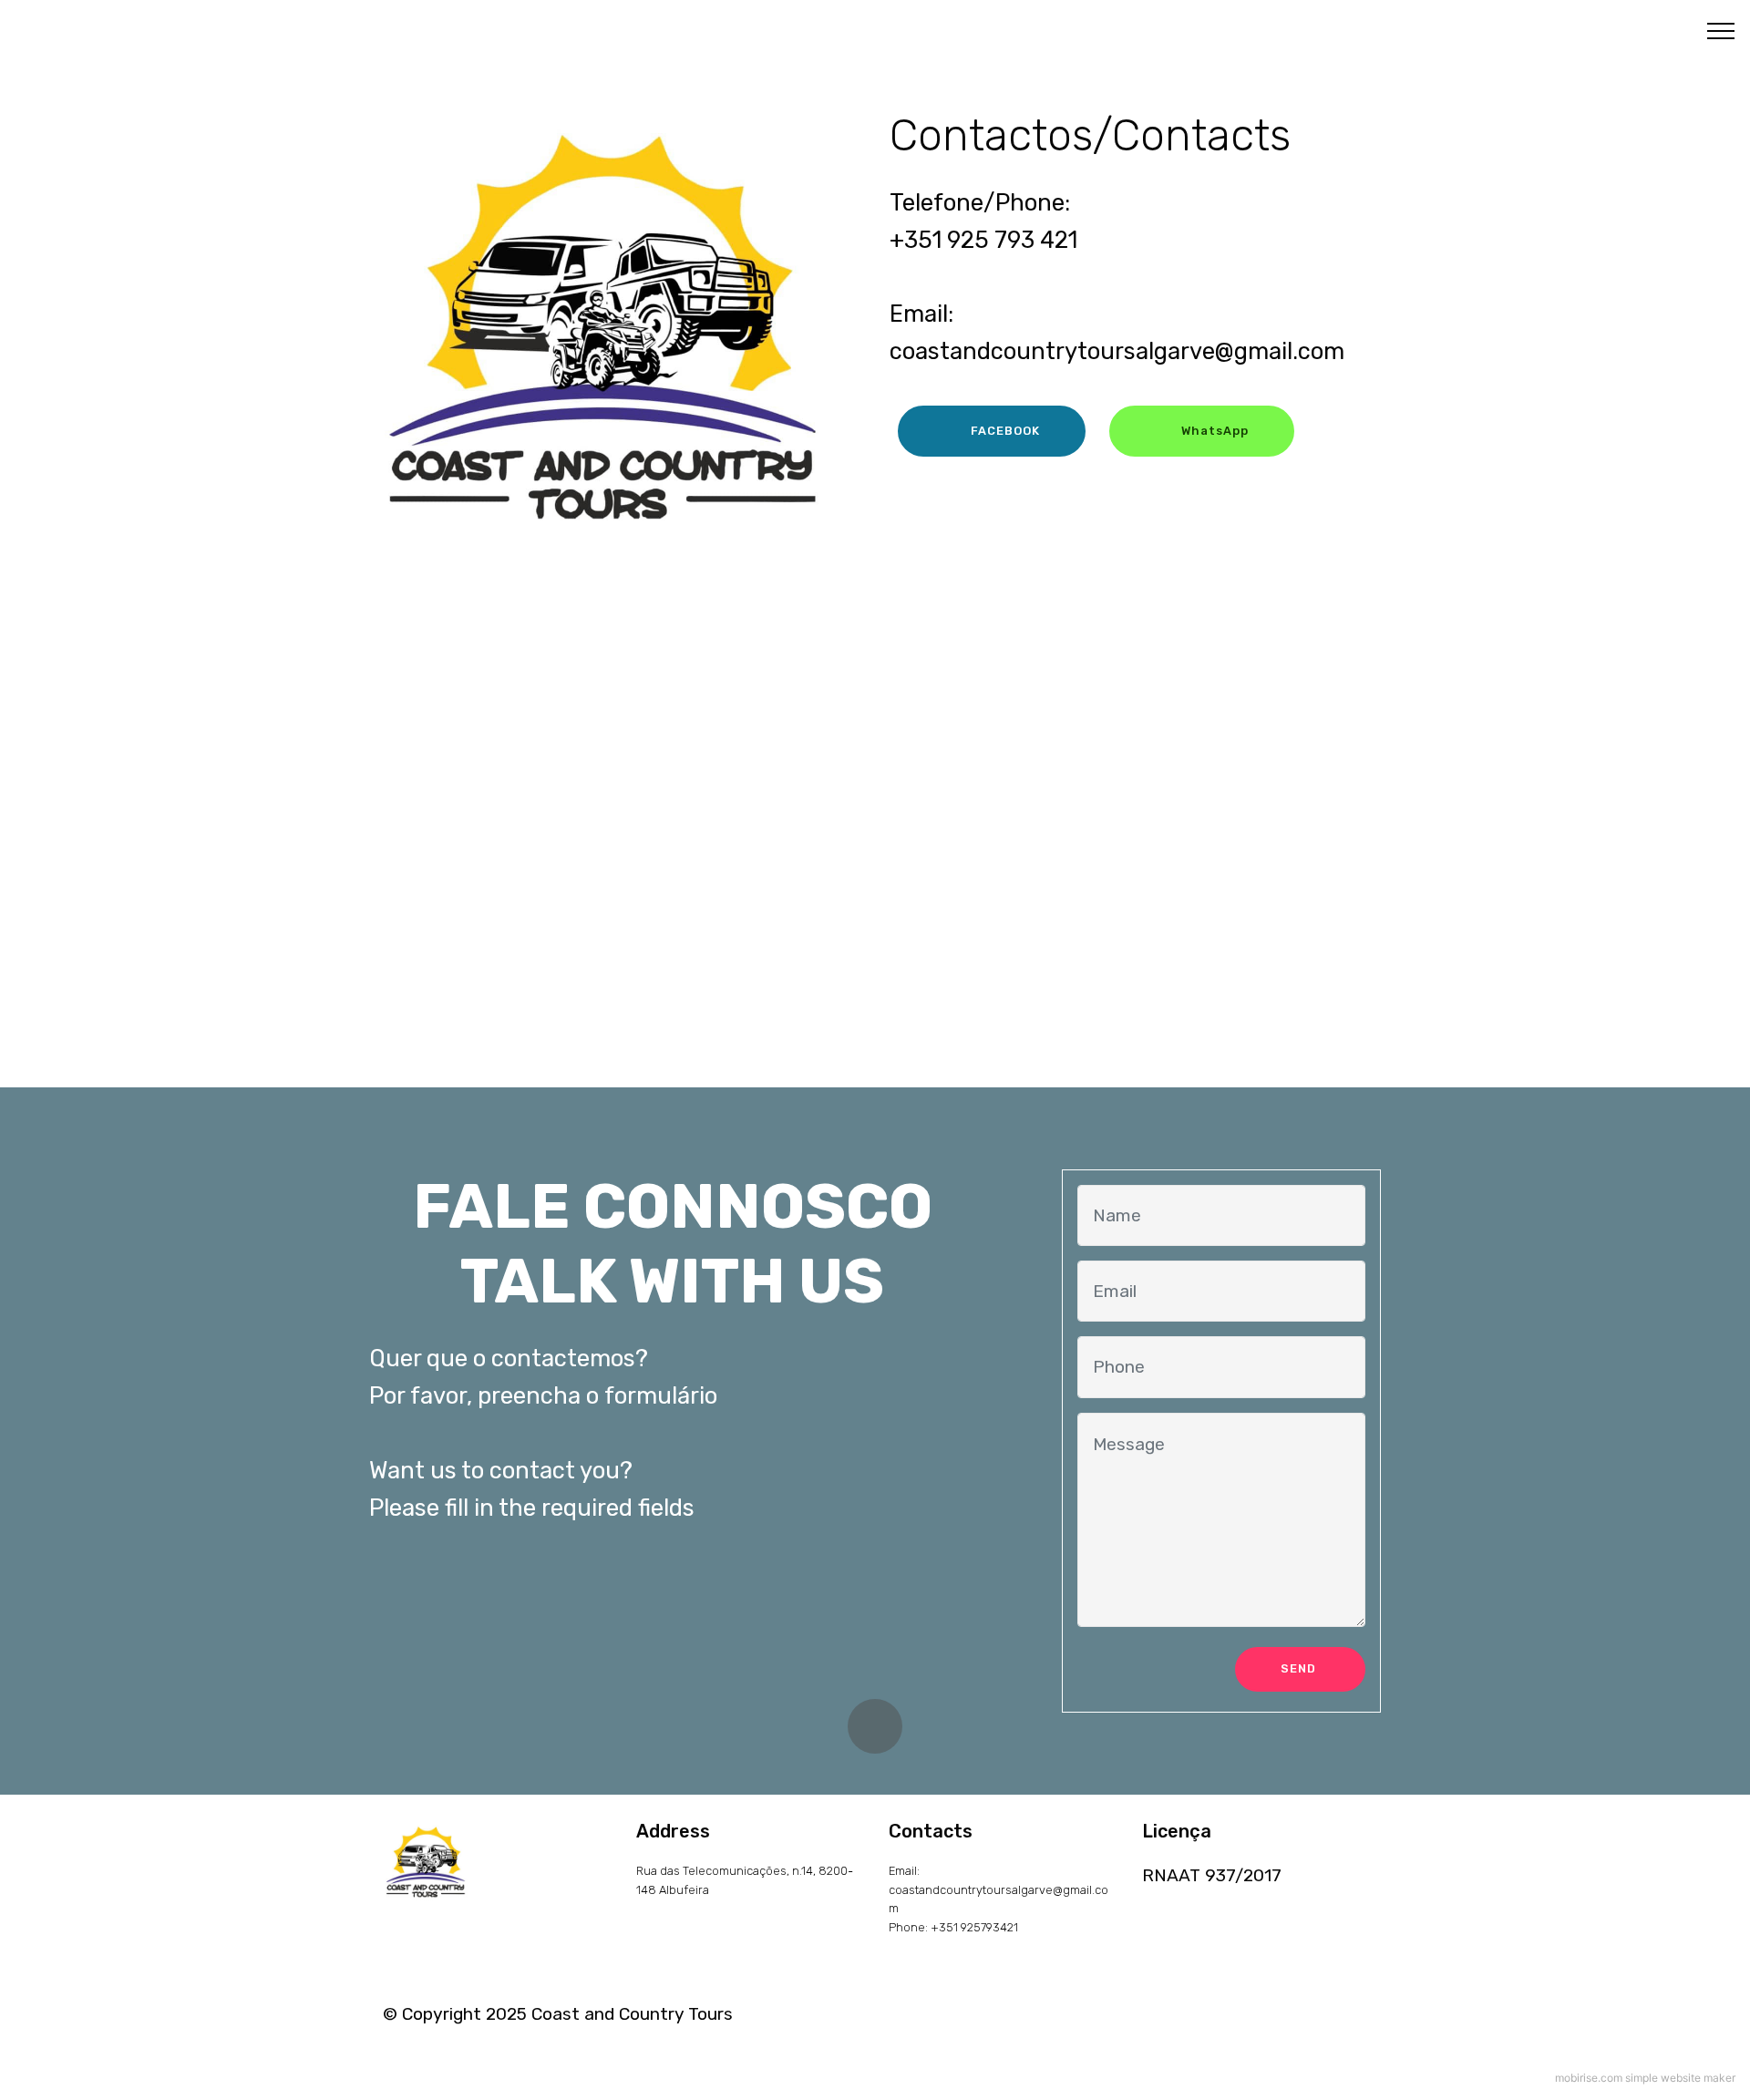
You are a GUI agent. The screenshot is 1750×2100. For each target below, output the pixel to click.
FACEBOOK (1005, 431)
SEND (1300, 1668)
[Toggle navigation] (1721, 30)
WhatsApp (1215, 431)
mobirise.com (1589, 2078)
